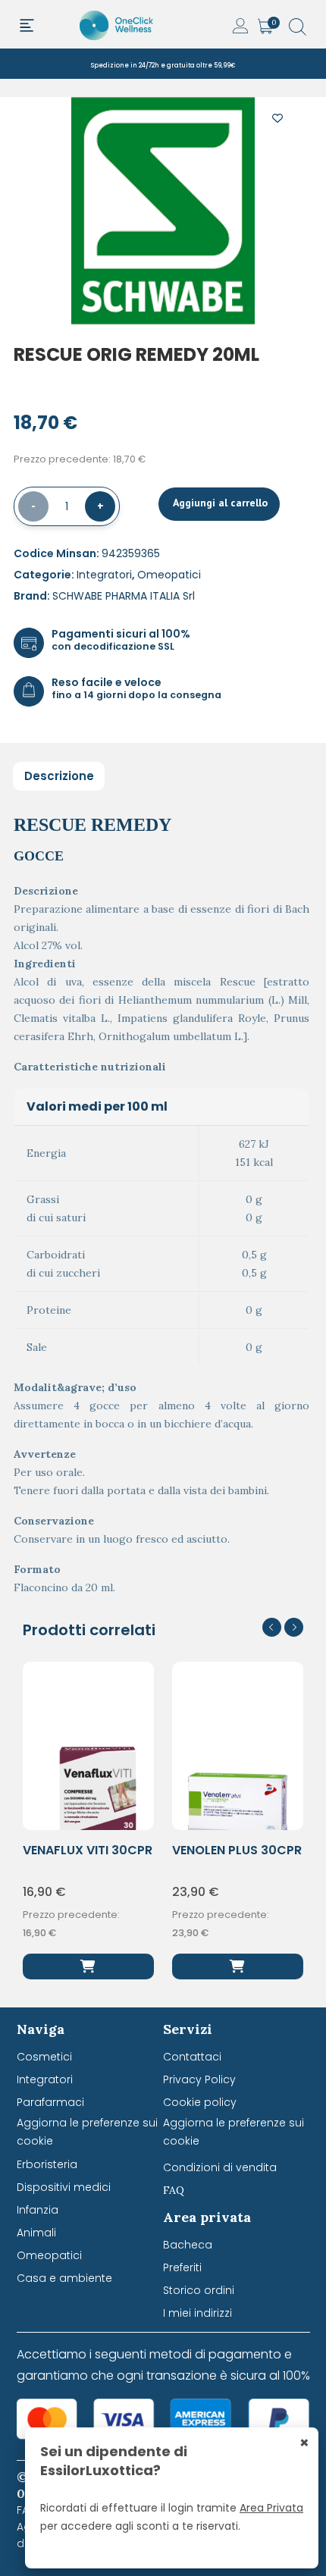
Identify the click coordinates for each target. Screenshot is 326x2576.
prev (272, 1627)
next (294, 1627)
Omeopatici (169, 575)
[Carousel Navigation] (283, 1627)
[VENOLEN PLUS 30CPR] (238, 1966)
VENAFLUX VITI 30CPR (88, 1850)
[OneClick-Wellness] (118, 24)
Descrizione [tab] (59, 776)
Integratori (104, 575)
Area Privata (271, 2508)
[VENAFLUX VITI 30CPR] (88, 1966)
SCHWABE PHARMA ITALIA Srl (124, 596)
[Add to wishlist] (278, 115)
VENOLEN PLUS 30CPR (237, 1850)
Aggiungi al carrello (219, 503)
